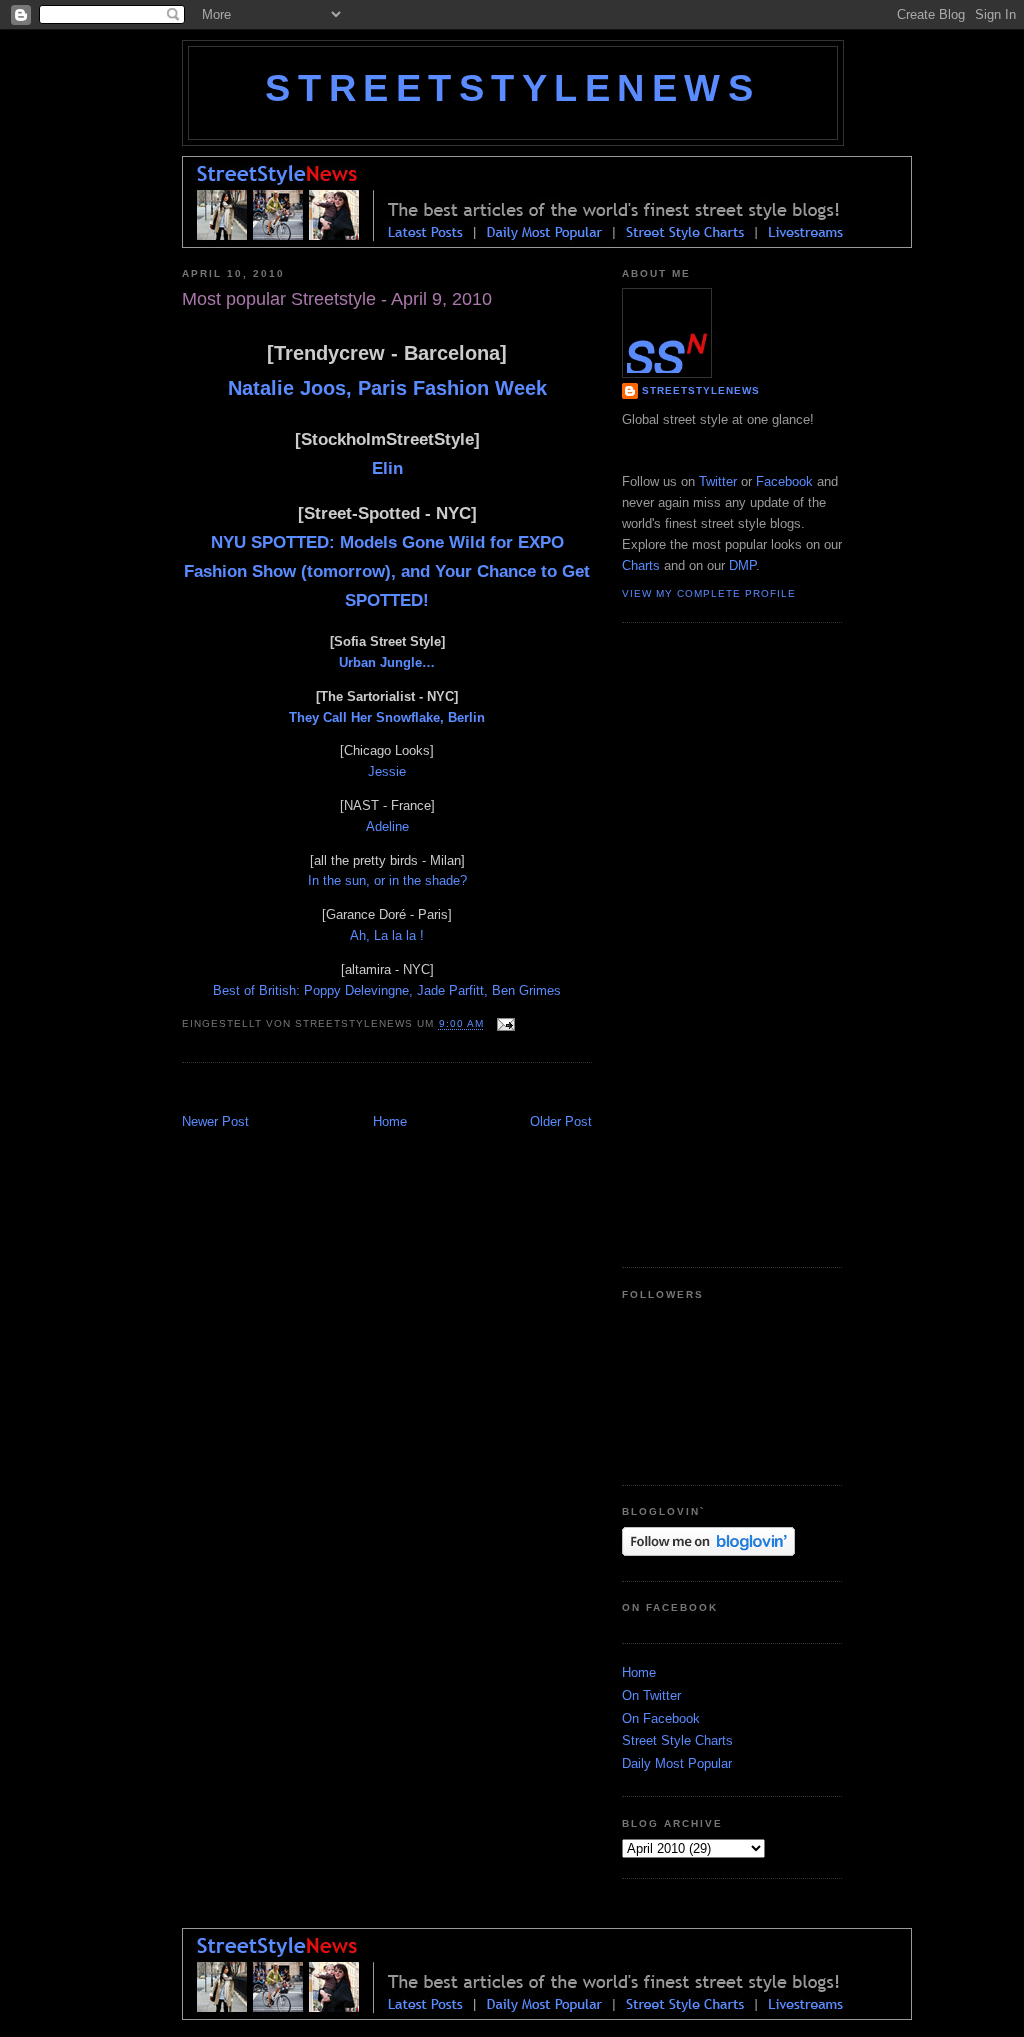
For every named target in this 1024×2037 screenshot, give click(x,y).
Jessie (387, 771)
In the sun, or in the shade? (387, 880)
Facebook (784, 481)
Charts (641, 565)
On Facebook (661, 1718)
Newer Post (215, 1121)
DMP (742, 565)
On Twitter (651, 1695)
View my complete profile (709, 593)
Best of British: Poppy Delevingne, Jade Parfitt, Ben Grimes (387, 990)
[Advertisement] (416, 1090)
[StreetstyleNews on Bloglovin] (708, 1551)
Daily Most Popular (677, 1763)
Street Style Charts (677, 1740)
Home (390, 1121)
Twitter (718, 481)
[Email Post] (503, 1024)
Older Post (561, 1121)
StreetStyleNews (512, 88)
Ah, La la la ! (387, 935)
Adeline (387, 826)
